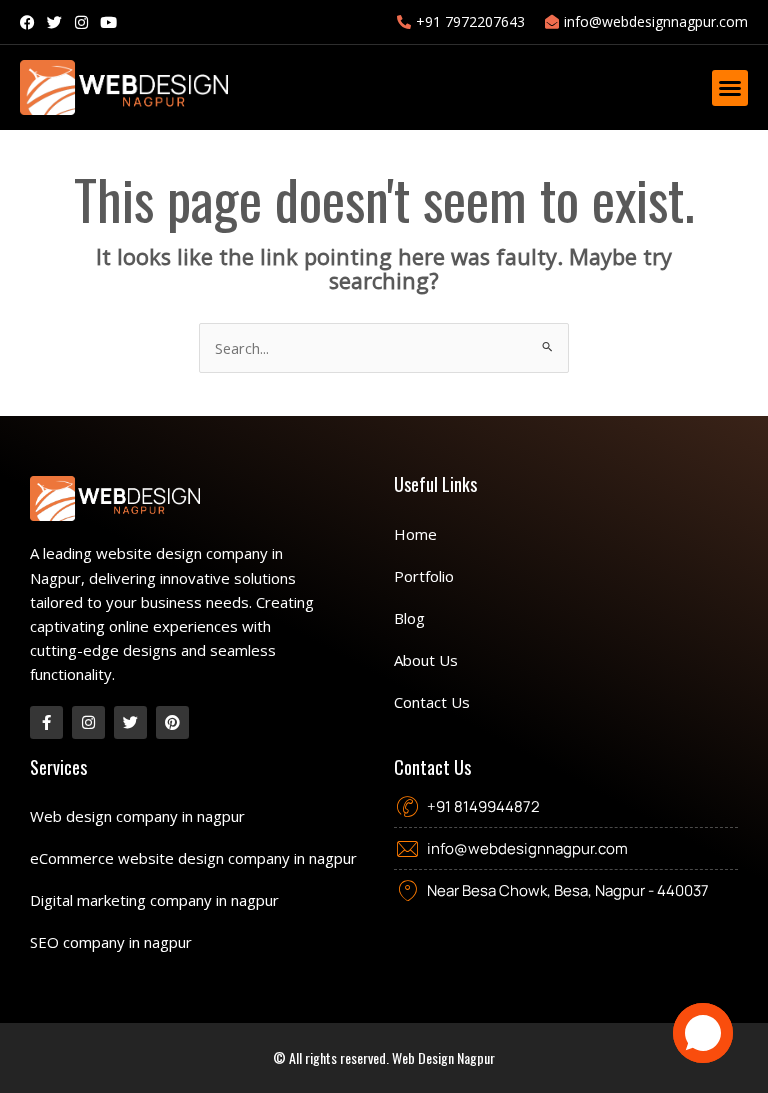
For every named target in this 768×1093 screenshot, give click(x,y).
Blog (409, 618)
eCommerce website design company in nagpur (193, 858)
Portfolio (424, 576)
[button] (730, 88)
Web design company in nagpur (137, 816)
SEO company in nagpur (111, 942)
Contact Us (432, 702)
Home (415, 534)
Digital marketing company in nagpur (154, 900)
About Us (426, 660)
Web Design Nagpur (443, 1057)
